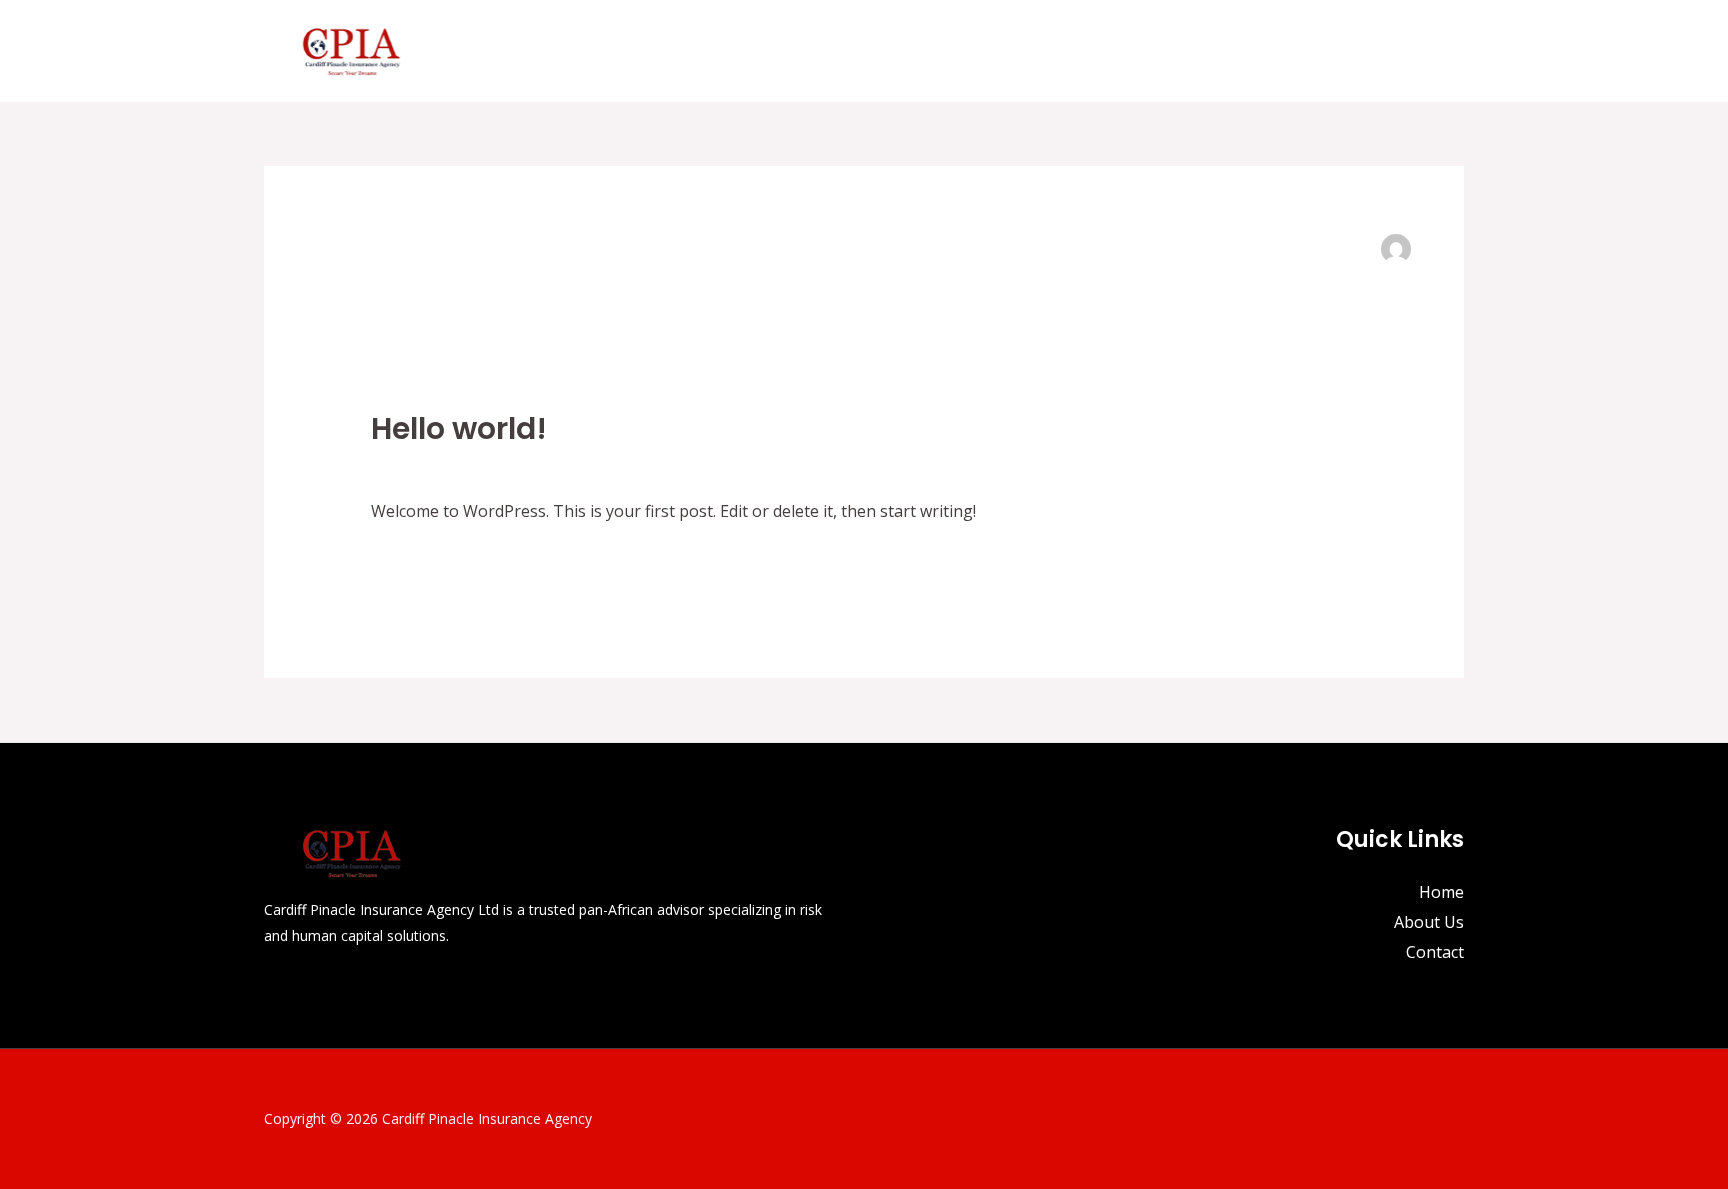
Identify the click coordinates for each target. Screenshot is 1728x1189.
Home (1087, 51)
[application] (1246, 51)
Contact (1419, 51)
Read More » (418, 563)
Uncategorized (526, 465)
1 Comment (414, 465)
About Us (1323, 51)
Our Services (1189, 51)
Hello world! (459, 428)
